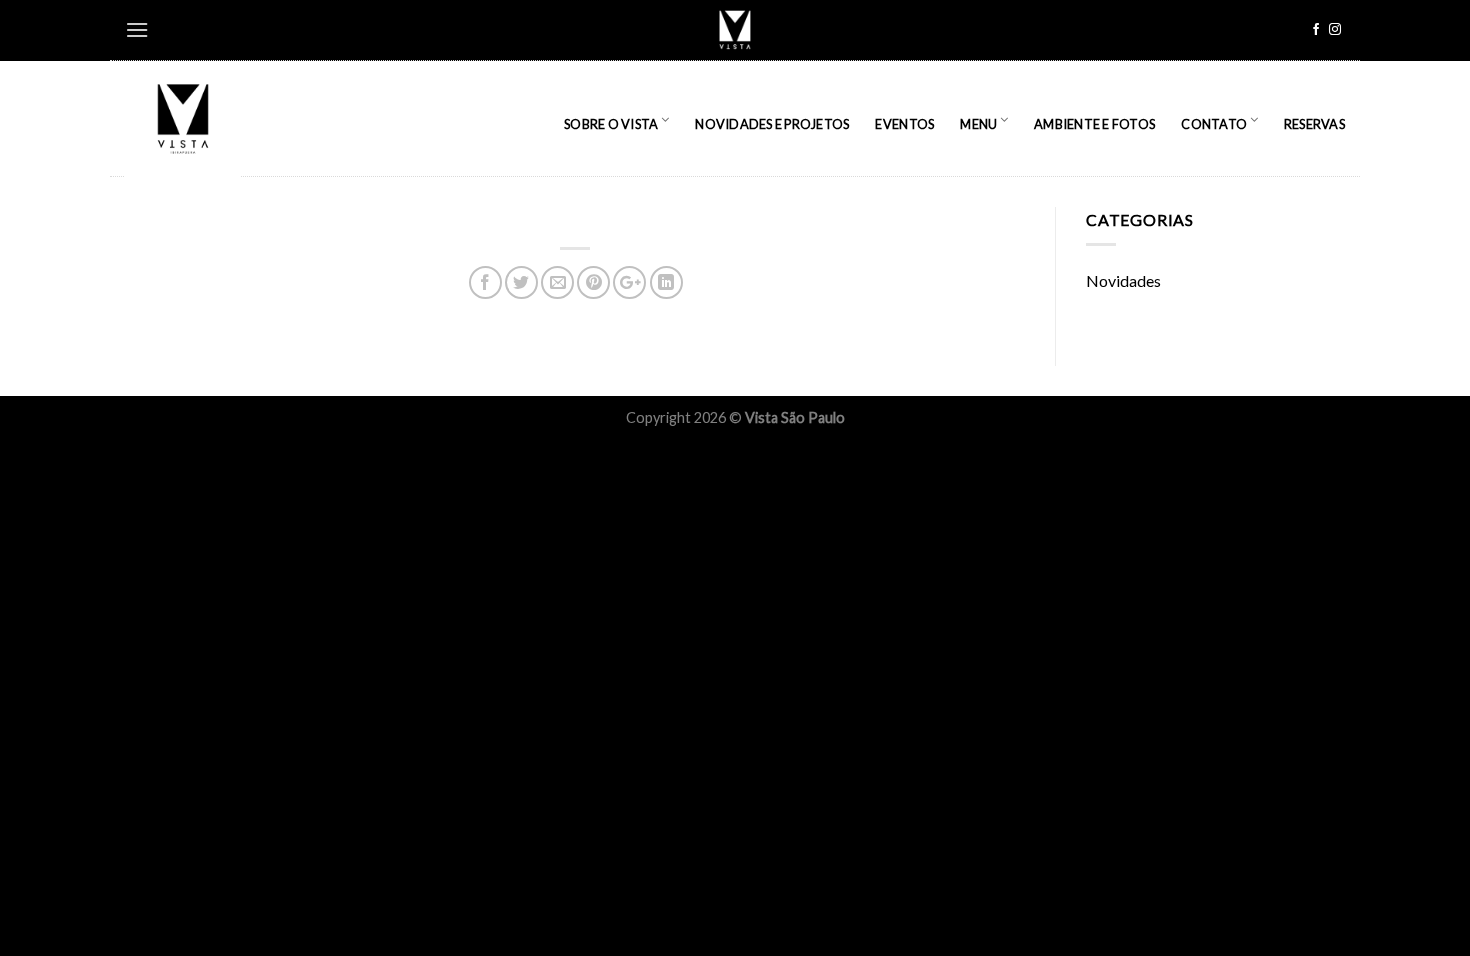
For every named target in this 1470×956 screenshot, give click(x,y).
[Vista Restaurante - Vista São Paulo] (186, 119)
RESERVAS (1314, 124)
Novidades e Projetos (772, 124)
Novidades (1123, 280)
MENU (978, 124)
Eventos (904, 124)
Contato (1214, 124)
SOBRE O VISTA (611, 124)
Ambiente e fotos (1094, 124)
